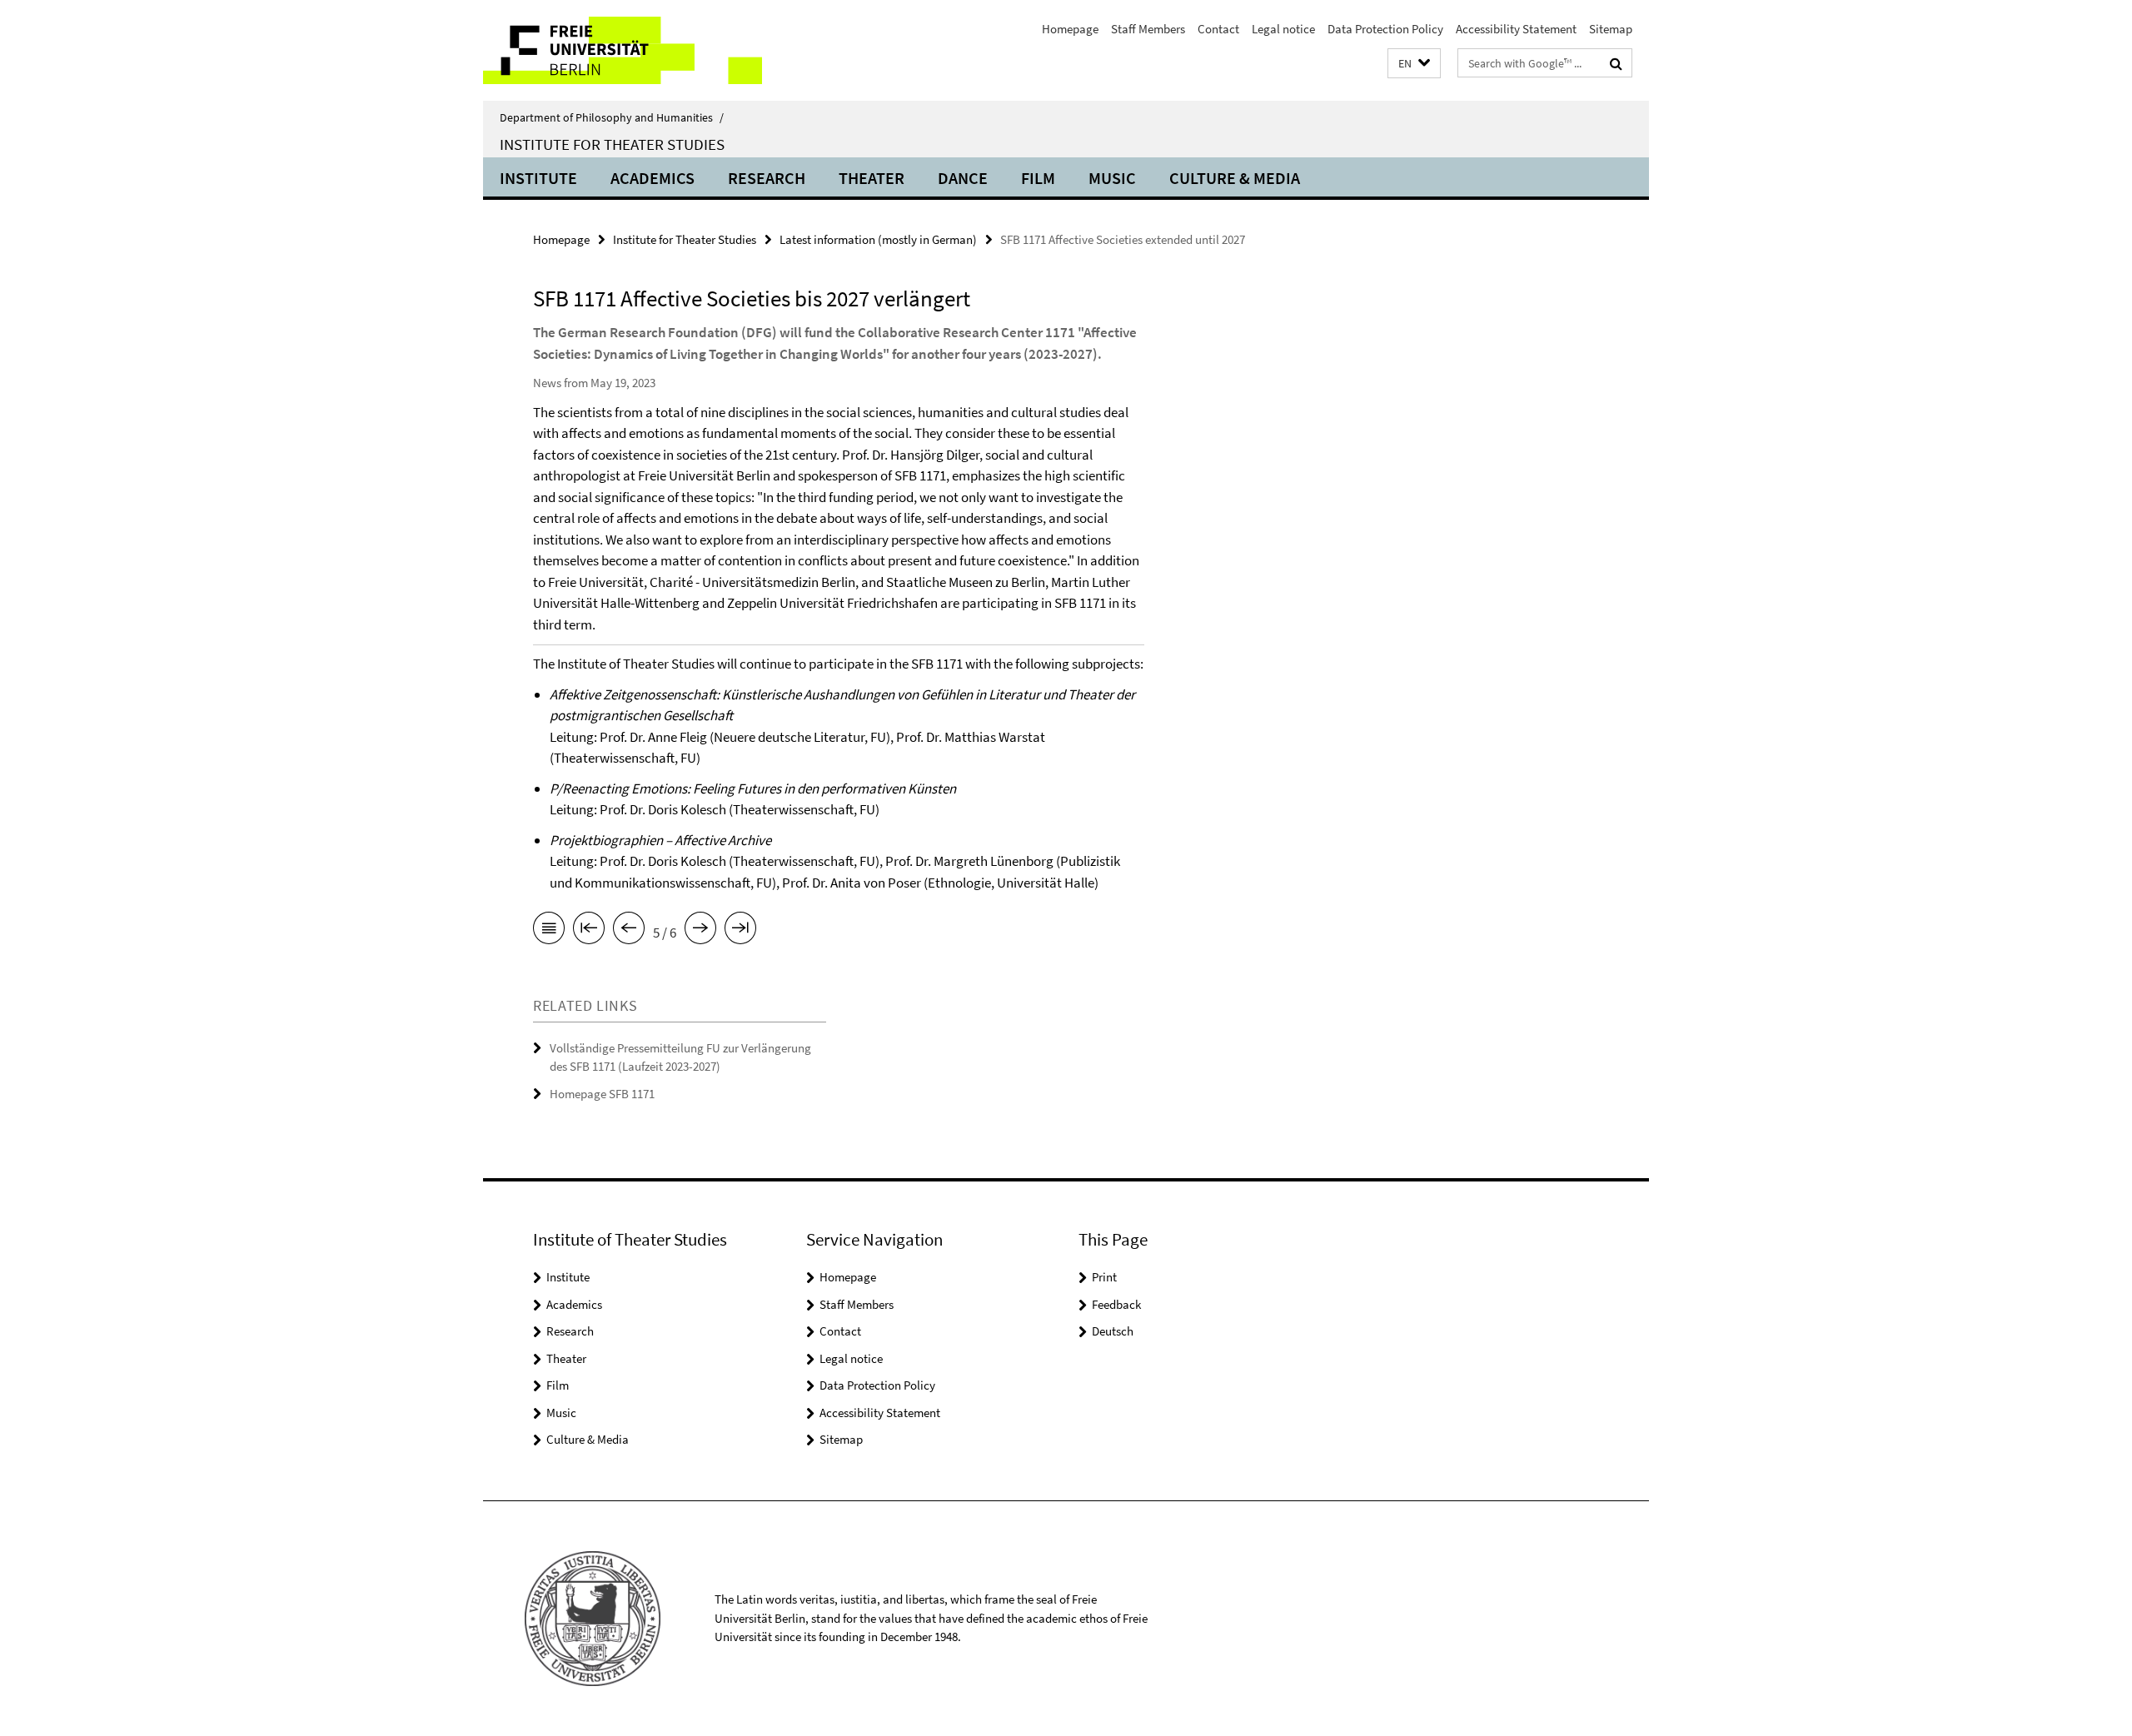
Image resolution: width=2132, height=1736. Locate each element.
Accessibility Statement (1516, 29)
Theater (872, 178)
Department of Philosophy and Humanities (612, 117)
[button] (1414, 64)
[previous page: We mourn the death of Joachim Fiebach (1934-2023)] (629, 931)
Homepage (1070, 29)
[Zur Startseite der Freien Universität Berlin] (623, 50)
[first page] (589, 931)
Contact (1218, 29)
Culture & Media (1235, 178)
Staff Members (1148, 29)
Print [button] (1104, 1277)
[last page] (740, 931)
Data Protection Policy (1385, 29)
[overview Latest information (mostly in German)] (549, 931)
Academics (653, 178)
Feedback (1116, 1304)
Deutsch (1113, 1331)
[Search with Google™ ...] (1616, 63)
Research (767, 178)
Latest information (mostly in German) (878, 239)
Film (1038, 178)
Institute (538, 178)
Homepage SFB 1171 (602, 1094)
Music (1112, 178)
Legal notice (1283, 29)
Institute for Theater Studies (612, 144)
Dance (963, 178)
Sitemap (1611, 29)
